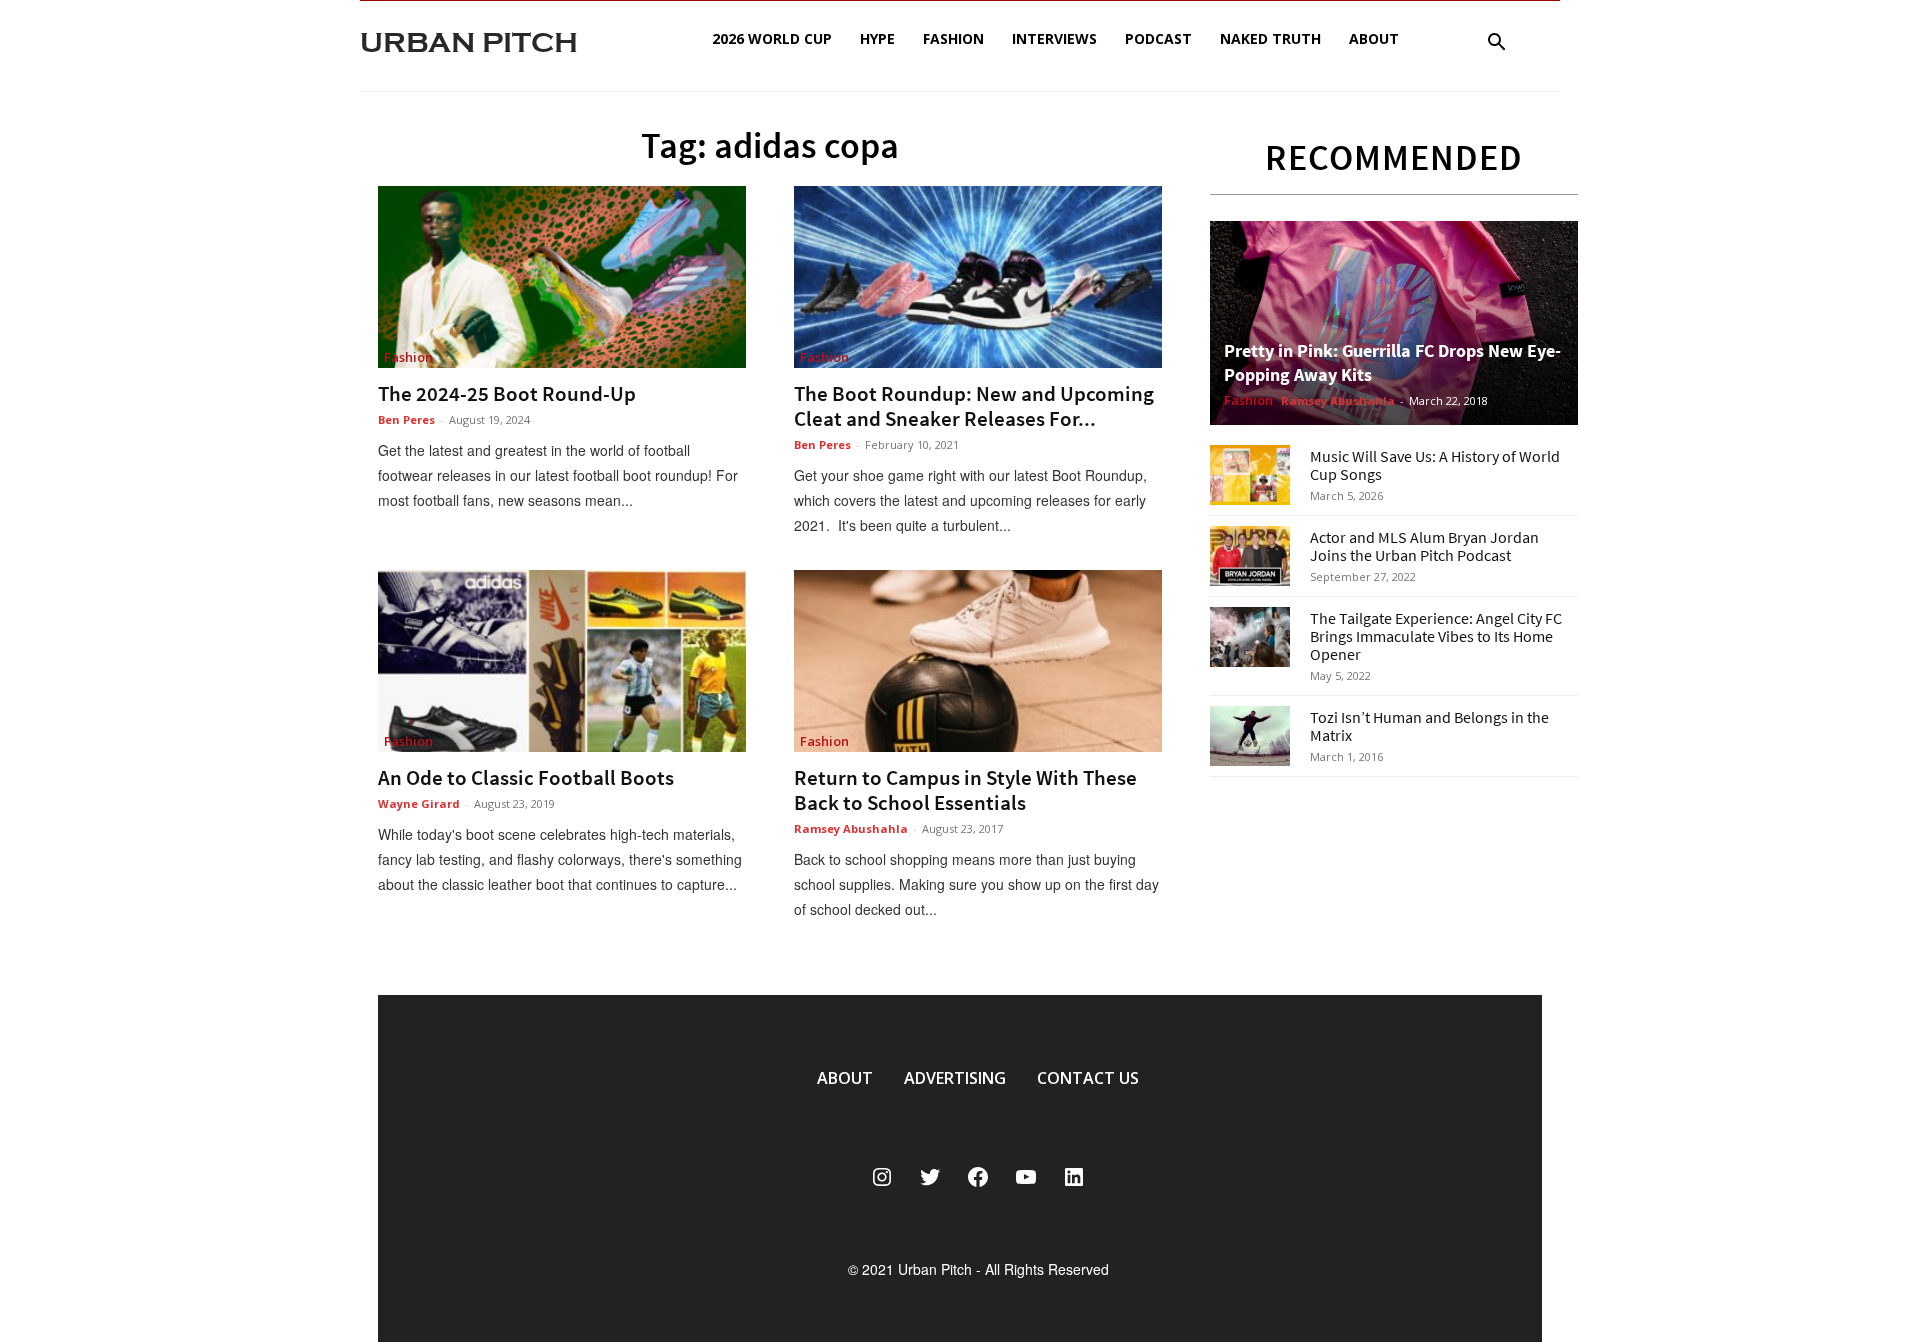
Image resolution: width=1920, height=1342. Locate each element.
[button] (1496, 44)
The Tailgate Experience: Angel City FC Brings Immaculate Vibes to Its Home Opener (1436, 636)
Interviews (1054, 38)
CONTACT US (1088, 1078)
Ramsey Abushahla (851, 828)
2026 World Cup (772, 38)
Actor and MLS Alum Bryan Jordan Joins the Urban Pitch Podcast (1424, 546)
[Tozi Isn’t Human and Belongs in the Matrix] (1250, 736)
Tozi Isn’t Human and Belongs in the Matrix (1429, 726)
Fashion (953, 38)
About (1374, 38)
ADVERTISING (955, 1078)
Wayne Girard (419, 803)
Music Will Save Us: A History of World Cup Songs (1435, 465)
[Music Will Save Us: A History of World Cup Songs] (1250, 475)
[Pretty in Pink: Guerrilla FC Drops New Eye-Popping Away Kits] (1394, 323)
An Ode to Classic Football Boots (526, 777)
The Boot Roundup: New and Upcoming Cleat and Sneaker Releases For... (974, 406)
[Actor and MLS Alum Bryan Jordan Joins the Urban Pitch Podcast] (1250, 556)
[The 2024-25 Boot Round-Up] (562, 277)
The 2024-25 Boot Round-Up (507, 393)
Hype (877, 38)
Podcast (1158, 38)
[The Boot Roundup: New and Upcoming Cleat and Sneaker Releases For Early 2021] (978, 277)
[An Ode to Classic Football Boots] (562, 661)
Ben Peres (406, 419)
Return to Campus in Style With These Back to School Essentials (965, 790)
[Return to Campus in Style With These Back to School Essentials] (978, 661)
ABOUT (845, 1078)
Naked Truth (1270, 38)
